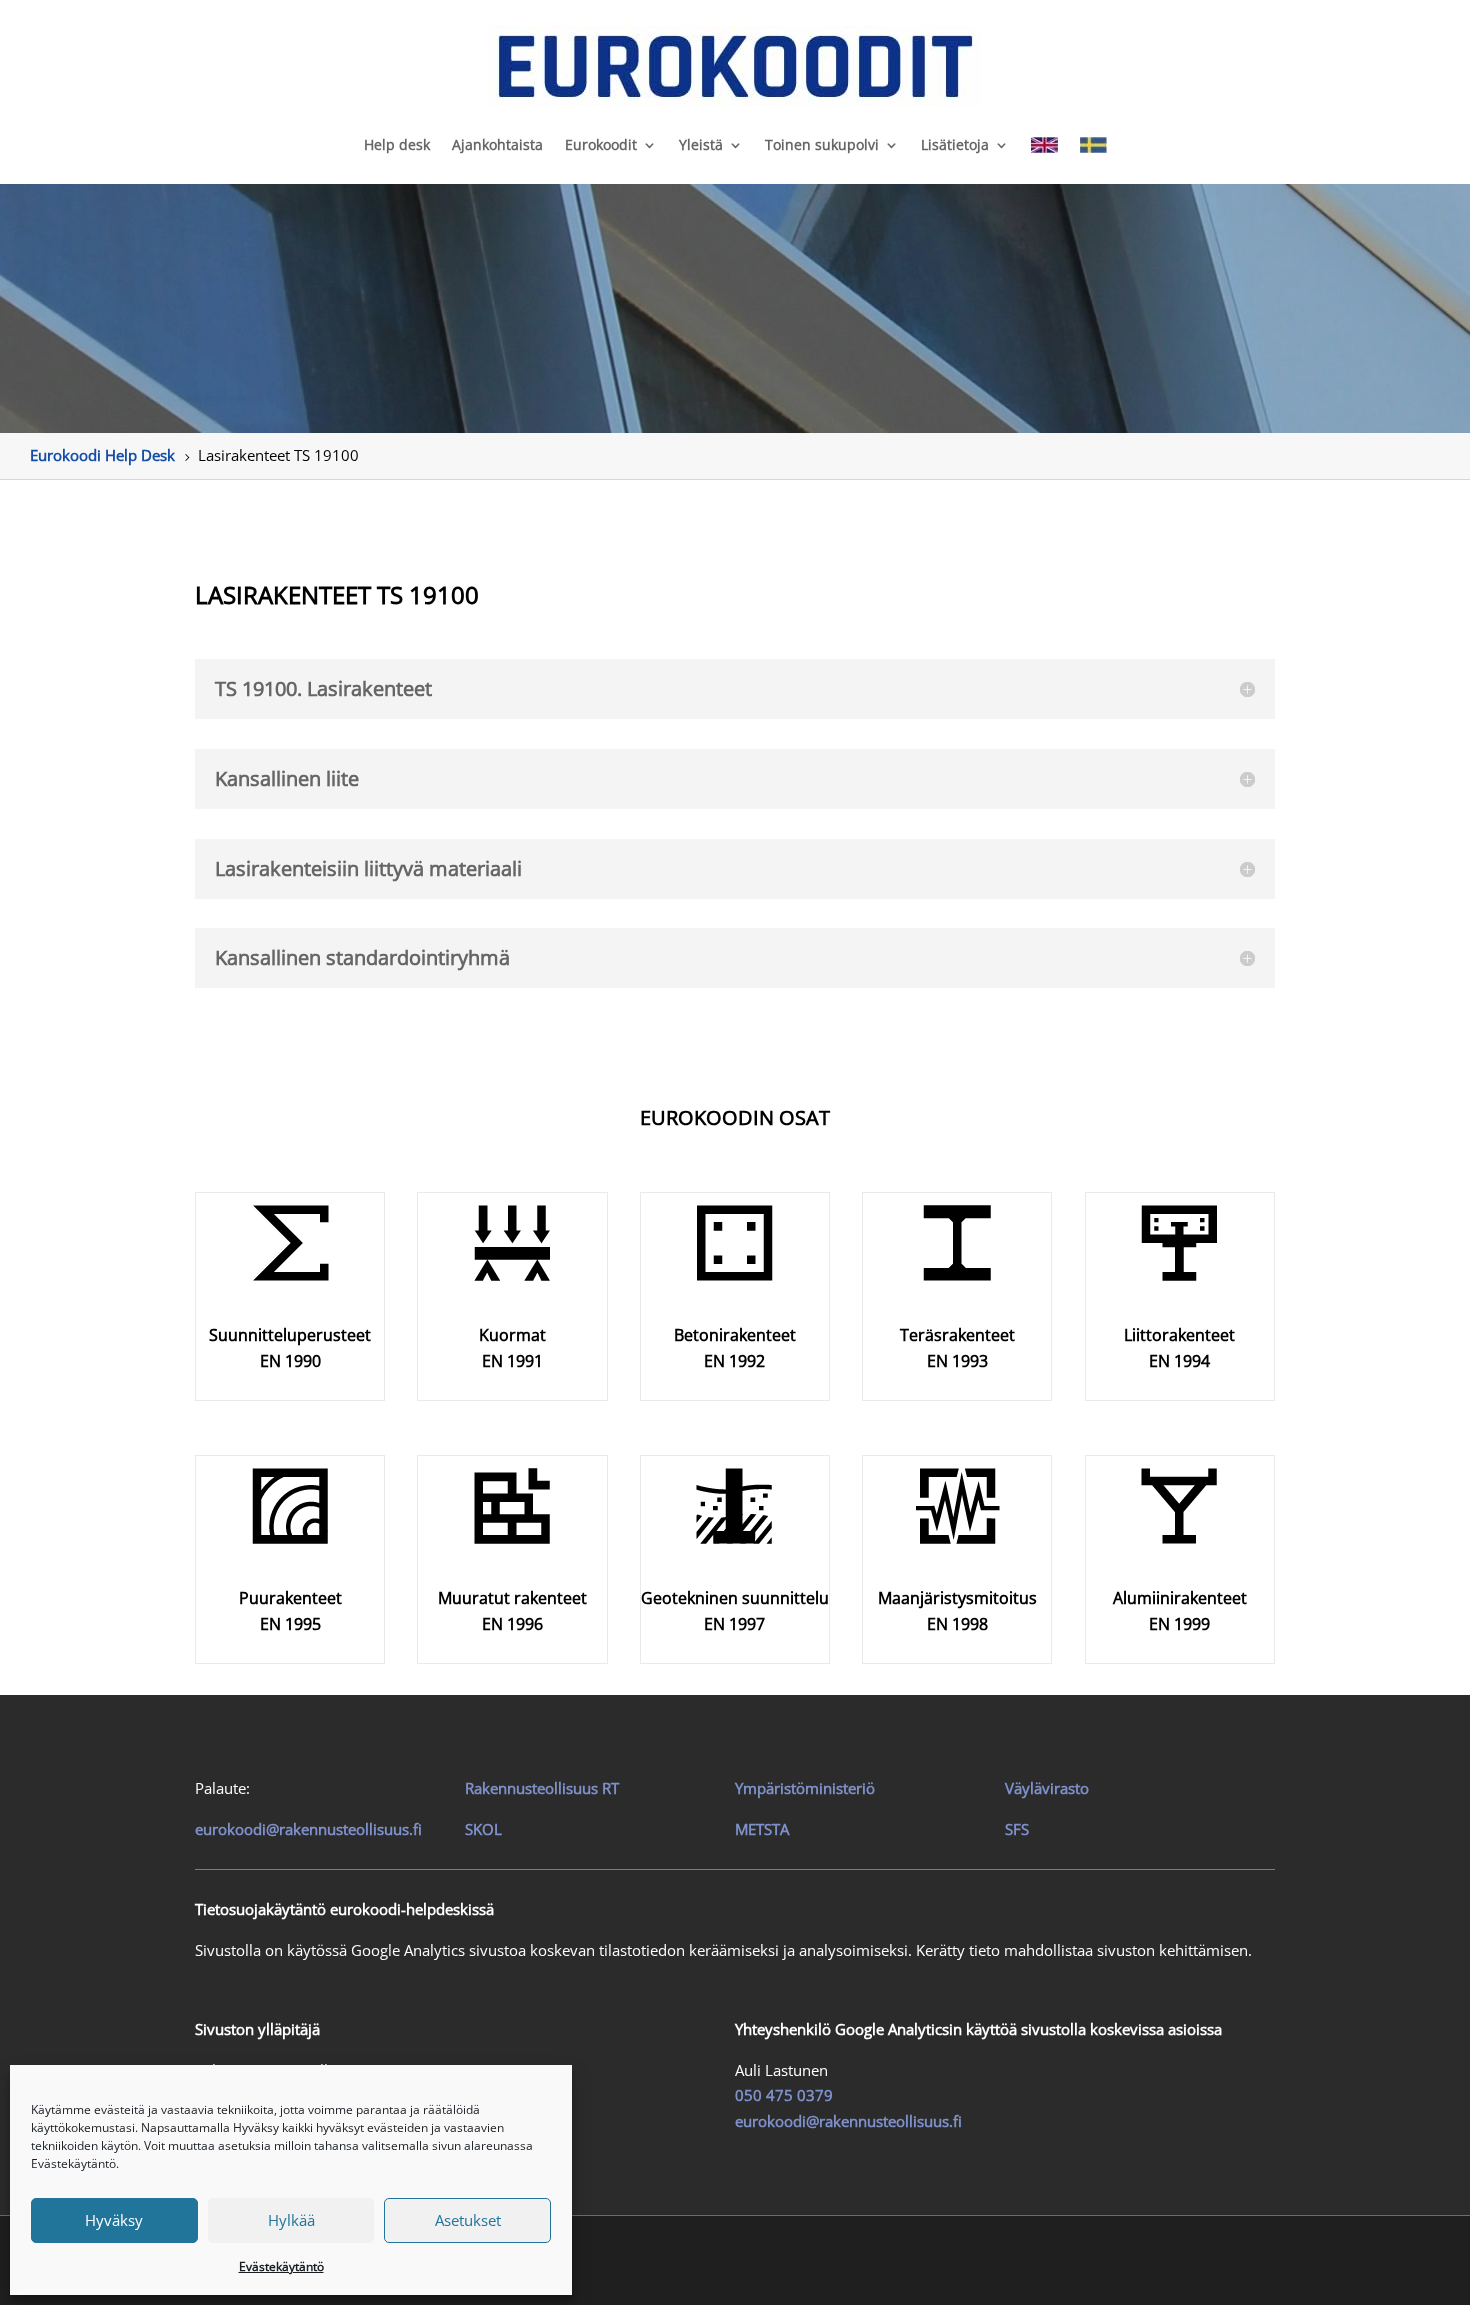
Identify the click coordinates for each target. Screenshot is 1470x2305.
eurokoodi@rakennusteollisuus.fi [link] (308, 1829)
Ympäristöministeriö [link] (805, 1788)
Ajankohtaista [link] (497, 144)
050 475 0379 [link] (784, 2095)
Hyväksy (114, 2220)
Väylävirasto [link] (1047, 1788)
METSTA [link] (762, 1829)
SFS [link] (1017, 1829)
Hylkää (291, 2220)
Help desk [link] (397, 144)
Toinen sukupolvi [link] (822, 144)
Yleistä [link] (701, 144)
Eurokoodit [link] (601, 144)
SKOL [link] (483, 1829)
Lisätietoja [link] (955, 144)
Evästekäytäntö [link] (281, 2266)
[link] (735, 66)
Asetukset (468, 2220)
